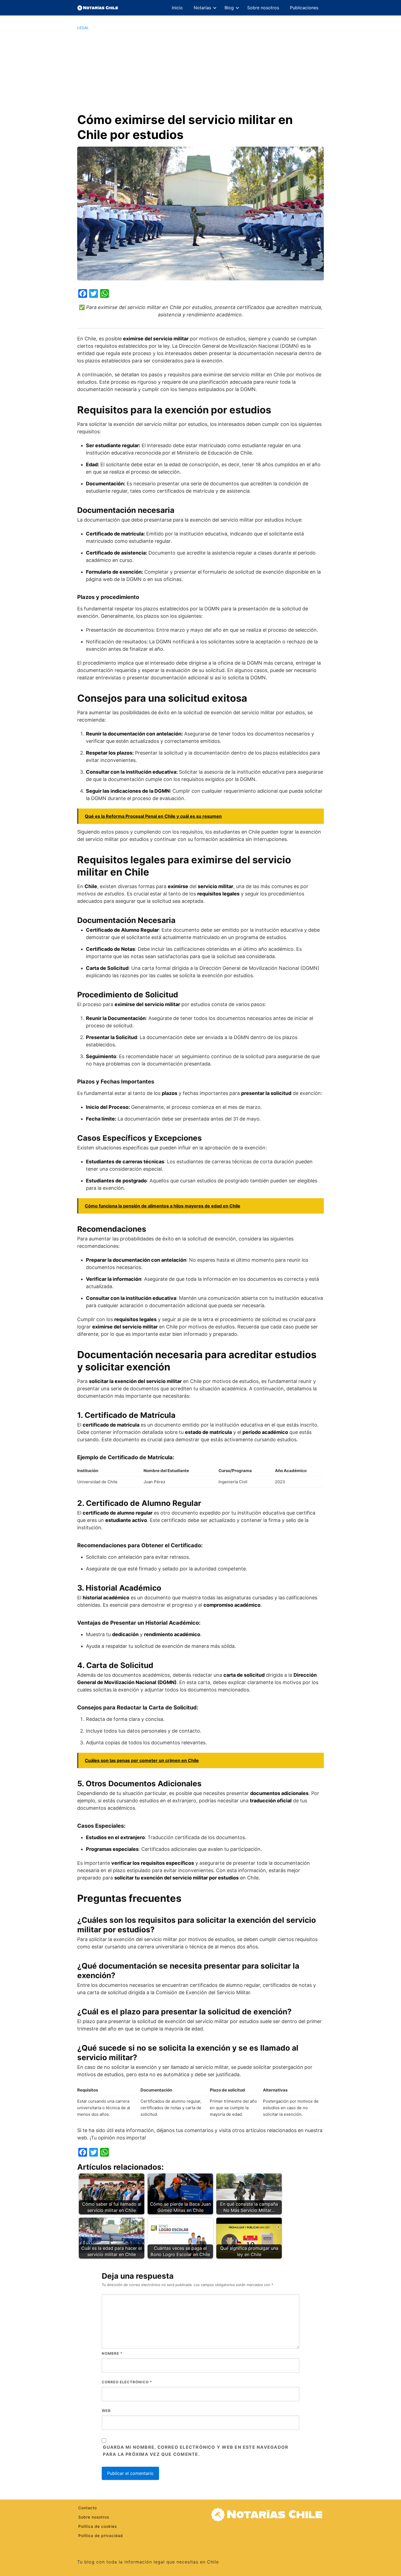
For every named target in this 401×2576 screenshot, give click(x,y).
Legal (83, 28)
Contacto (88, 2508)
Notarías (202, 8)
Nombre (112, 2353)
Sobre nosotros (263, 8)
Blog (229, 8)
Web (106, 2411)
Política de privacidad (101, 2536)
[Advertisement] (200, 71)
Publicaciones (304, 8)
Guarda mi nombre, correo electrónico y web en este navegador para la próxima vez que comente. (196, 2451)
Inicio (177, 8)
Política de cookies (98, 2526)
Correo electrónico (127, 2382)
